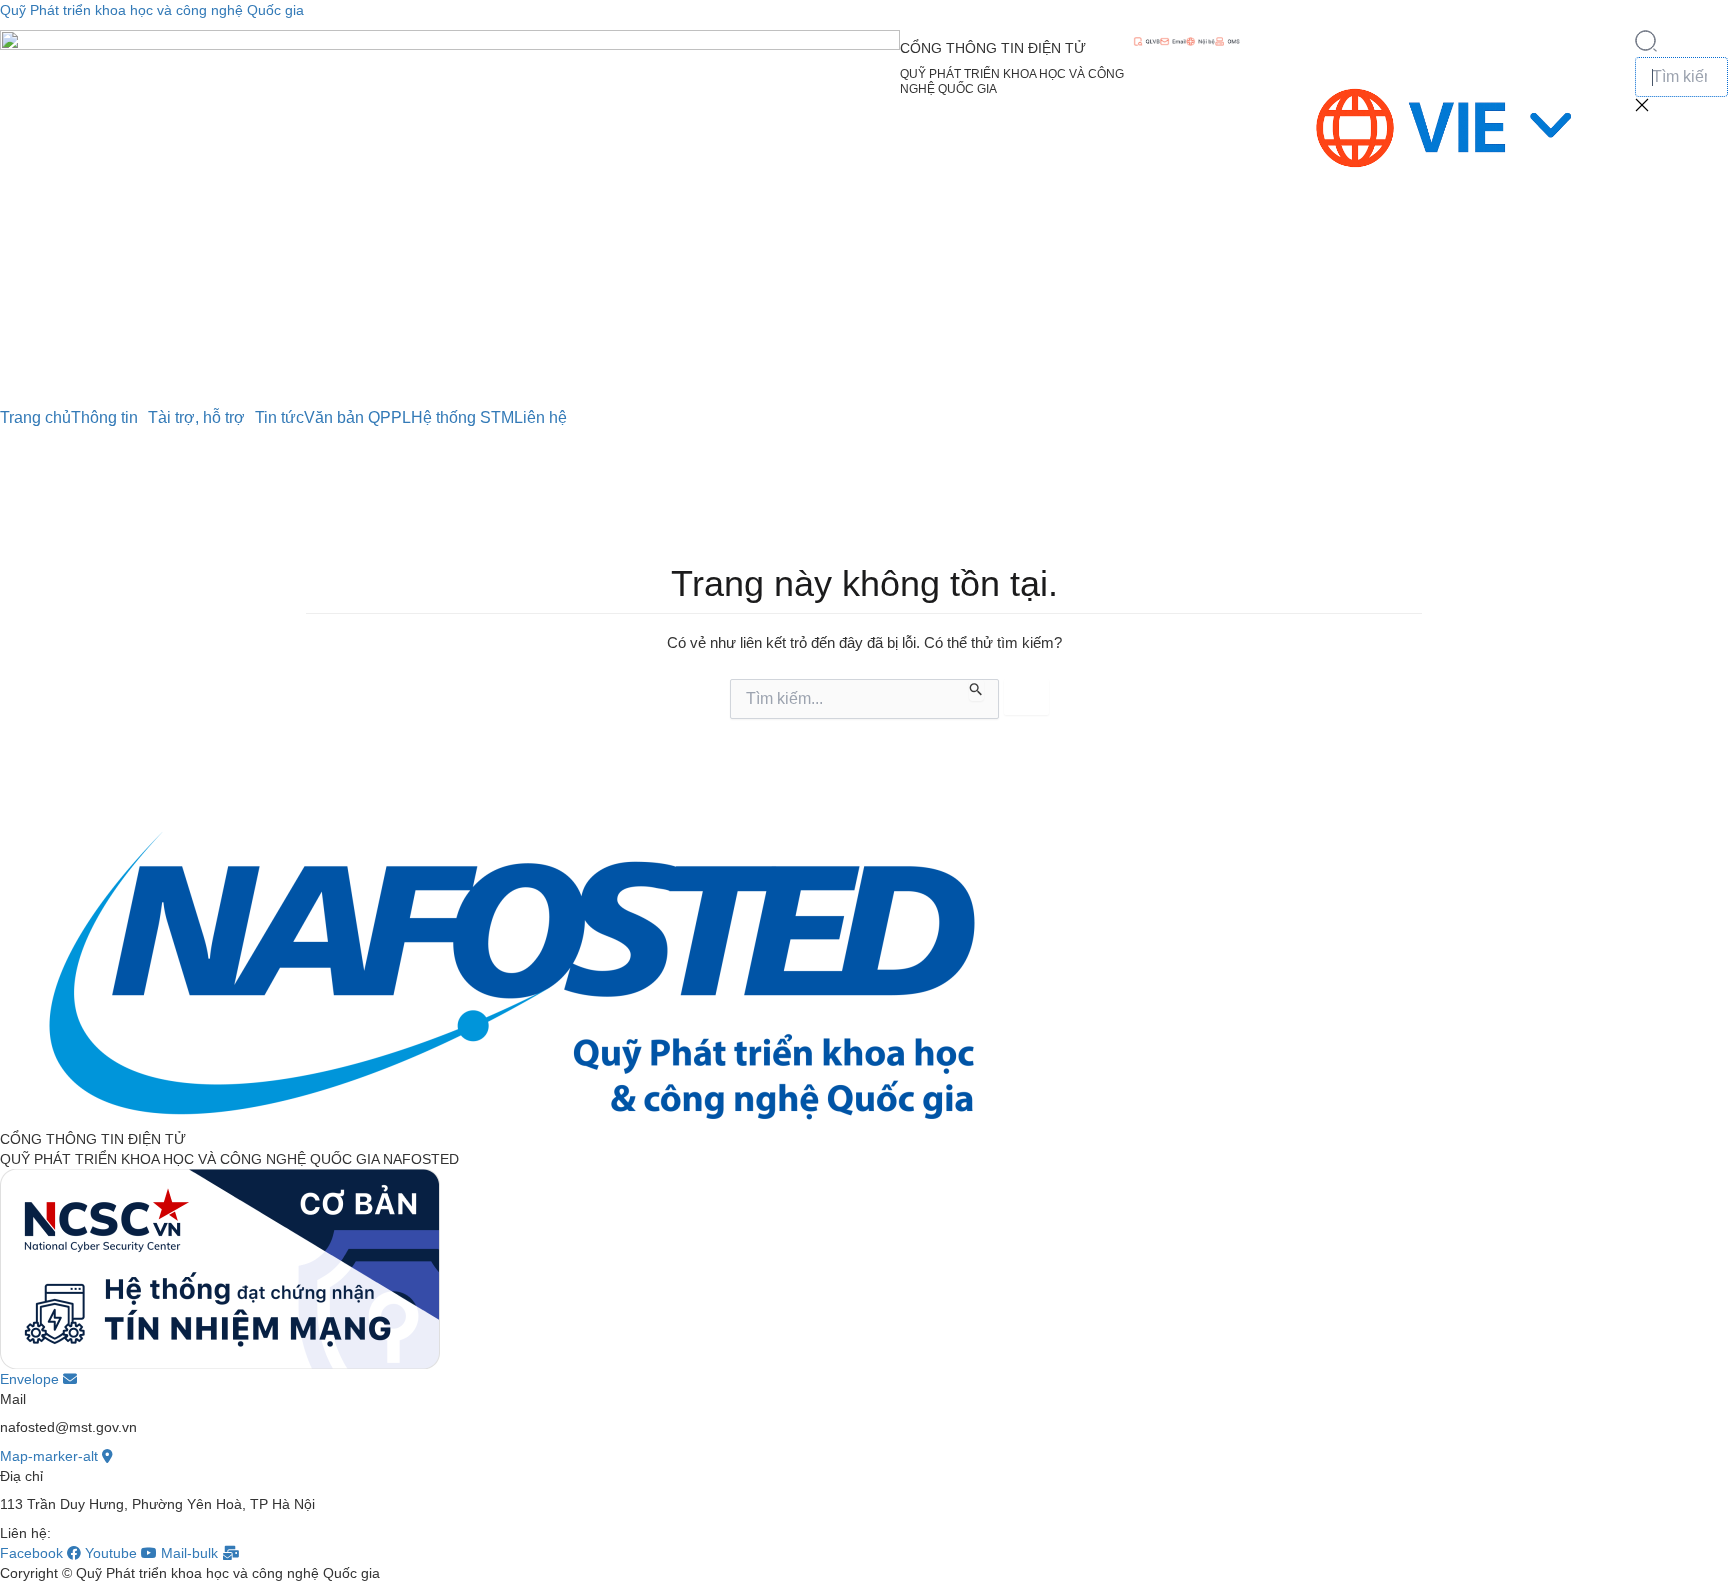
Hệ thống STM (462, 418)
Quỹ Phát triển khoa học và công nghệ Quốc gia (152, 10)
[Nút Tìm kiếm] (976, 690)
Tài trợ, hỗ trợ (196, 418)
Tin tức (279, 418)
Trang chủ (35, 418)
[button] (1646, 47)
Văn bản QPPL (357, 418)
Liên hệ (540, 418)
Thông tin (104, 418)
